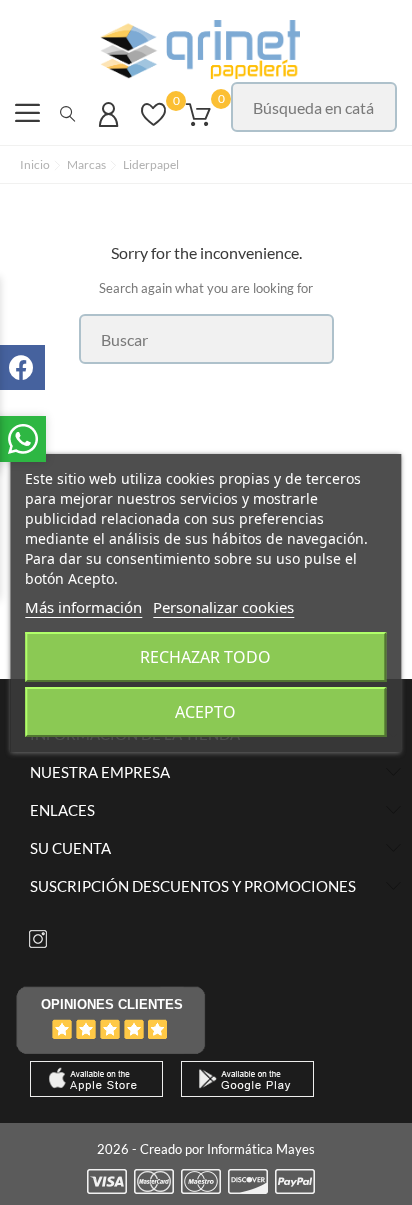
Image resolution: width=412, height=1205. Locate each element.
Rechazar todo (205, 657)
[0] (153, 124)
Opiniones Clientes (112, 1004)
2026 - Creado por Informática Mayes (206, 1149)
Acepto (205, 712)
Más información (83, 607)
